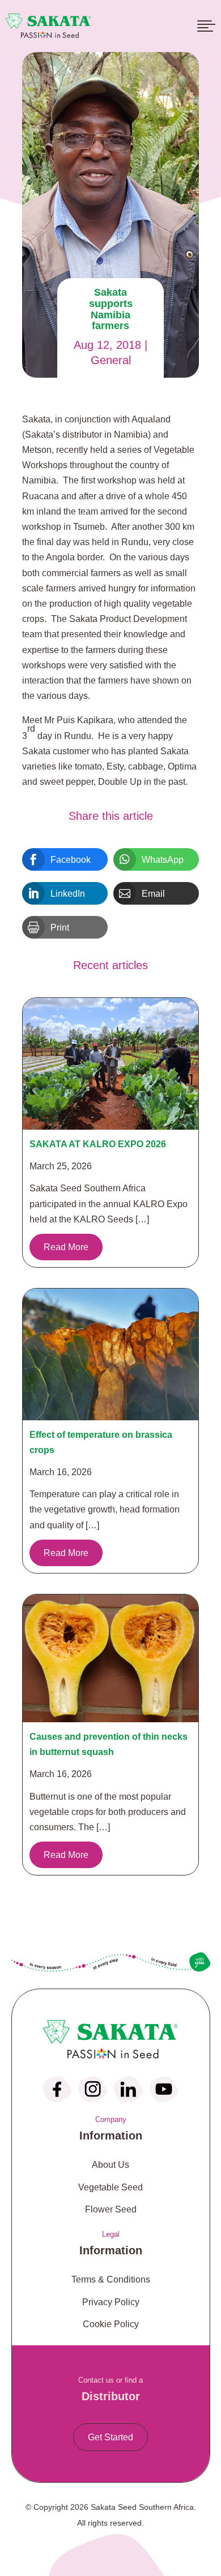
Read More (66, 1247)
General (111, 360)
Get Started (110, 2437)
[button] (65, 859)
